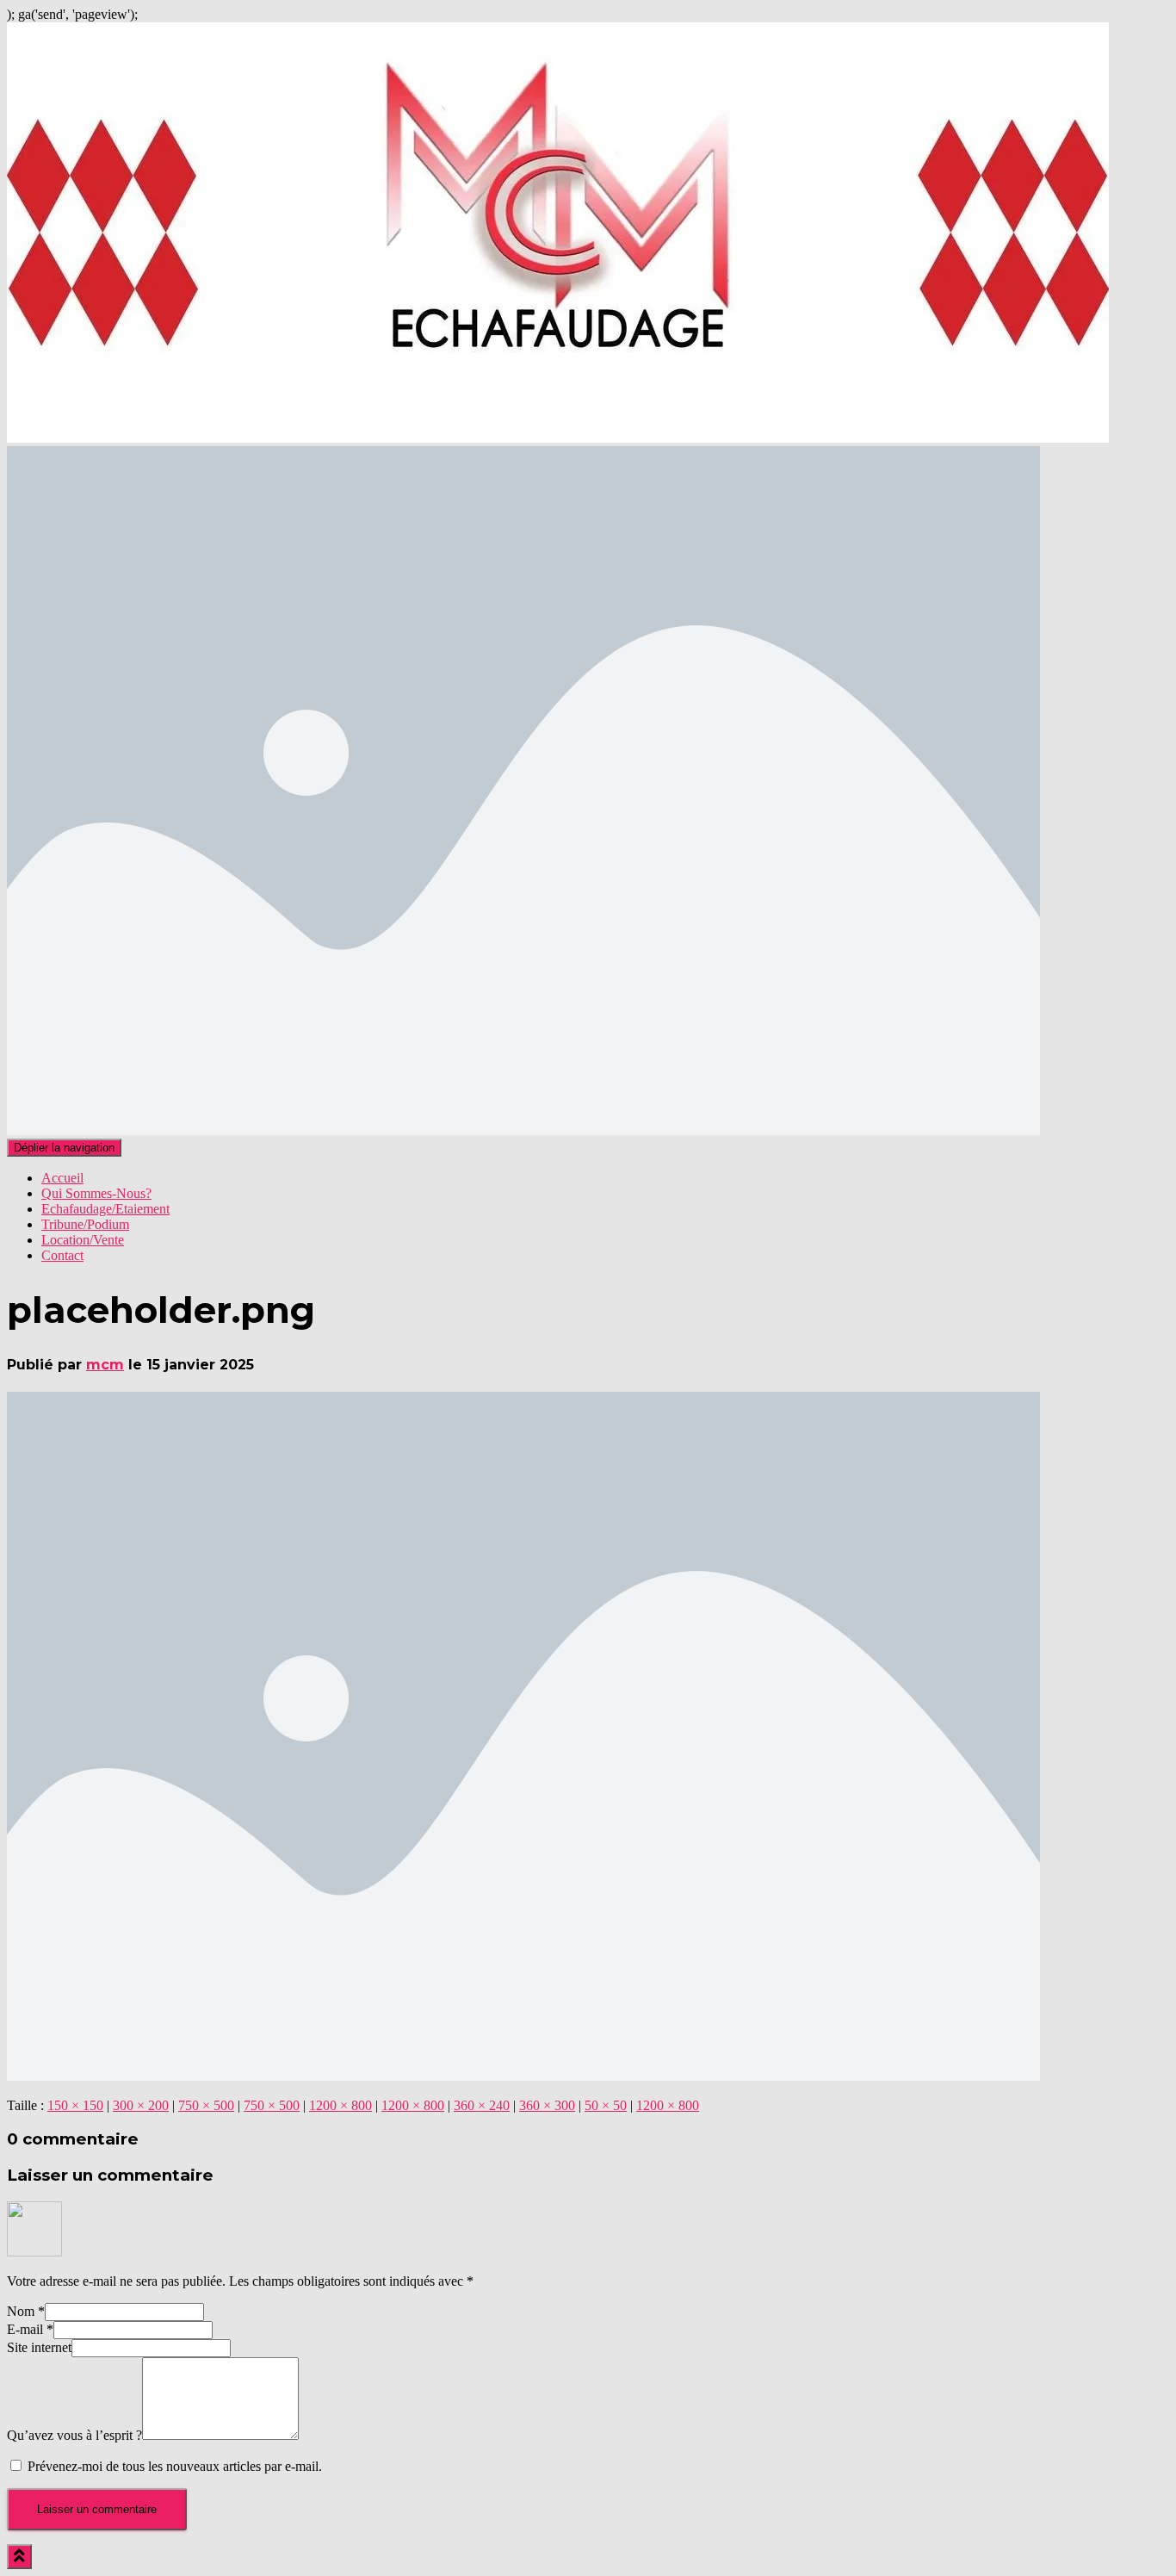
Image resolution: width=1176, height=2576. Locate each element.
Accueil (62, 1178)
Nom (26, 2311)
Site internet (39, 2347)
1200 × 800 (340, 2105)
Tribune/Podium (85, 1224)
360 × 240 (482, 2105)
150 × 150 (75, 2105)
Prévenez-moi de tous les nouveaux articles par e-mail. (175, 2466)
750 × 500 (206, 2105)
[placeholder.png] (523, 2076)
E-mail (30, 2329)
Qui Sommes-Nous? (96, 1193)
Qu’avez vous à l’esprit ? (74, 2435)
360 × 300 (547, 2105)
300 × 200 (141, 2105)
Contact (62, 1255)
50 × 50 (606, 2105)
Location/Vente (83, 1240)
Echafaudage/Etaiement (105, 1209)
